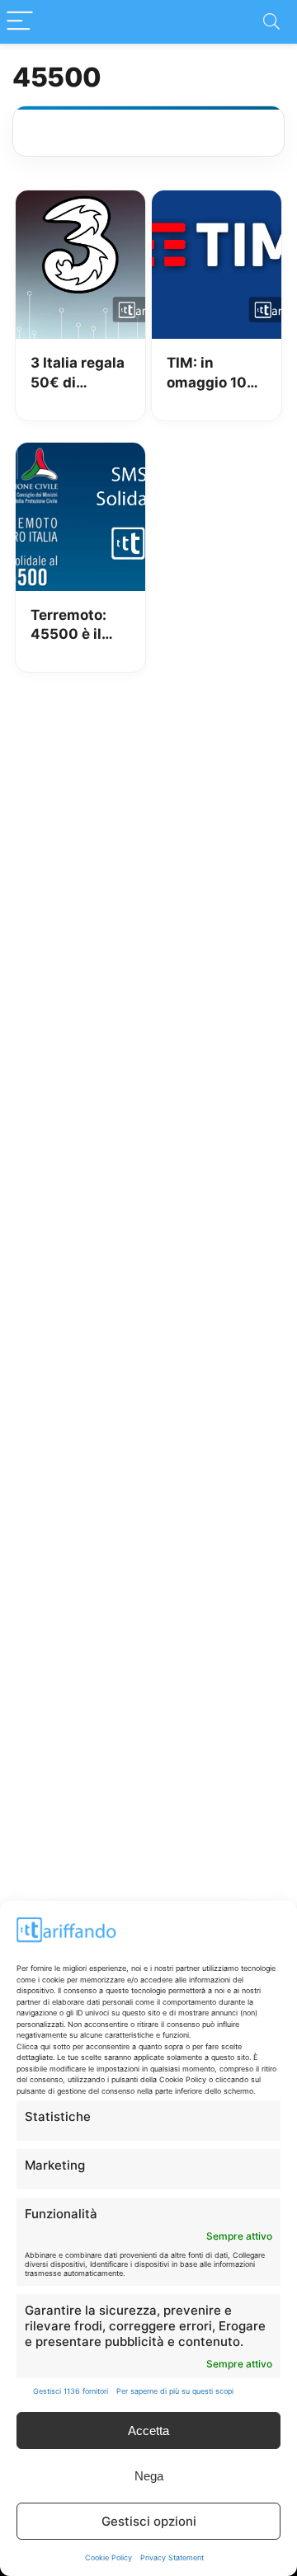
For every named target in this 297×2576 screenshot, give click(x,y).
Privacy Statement (172, 2557)
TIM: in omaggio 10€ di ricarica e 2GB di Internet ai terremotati (212, 374)
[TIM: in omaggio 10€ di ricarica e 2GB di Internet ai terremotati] (216, 202)
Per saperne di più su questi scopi (175, 2391)
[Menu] (20, 22)
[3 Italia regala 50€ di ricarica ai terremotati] (80, 202)
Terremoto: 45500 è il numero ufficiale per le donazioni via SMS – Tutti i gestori (77, 626)
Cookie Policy (108, 2557)
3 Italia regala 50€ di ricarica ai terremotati (78, 374)
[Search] (271, 22)
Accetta (148, 2431)
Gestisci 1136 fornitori (71, 2391)
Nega (149, 2476)
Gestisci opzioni (149, 2521)
